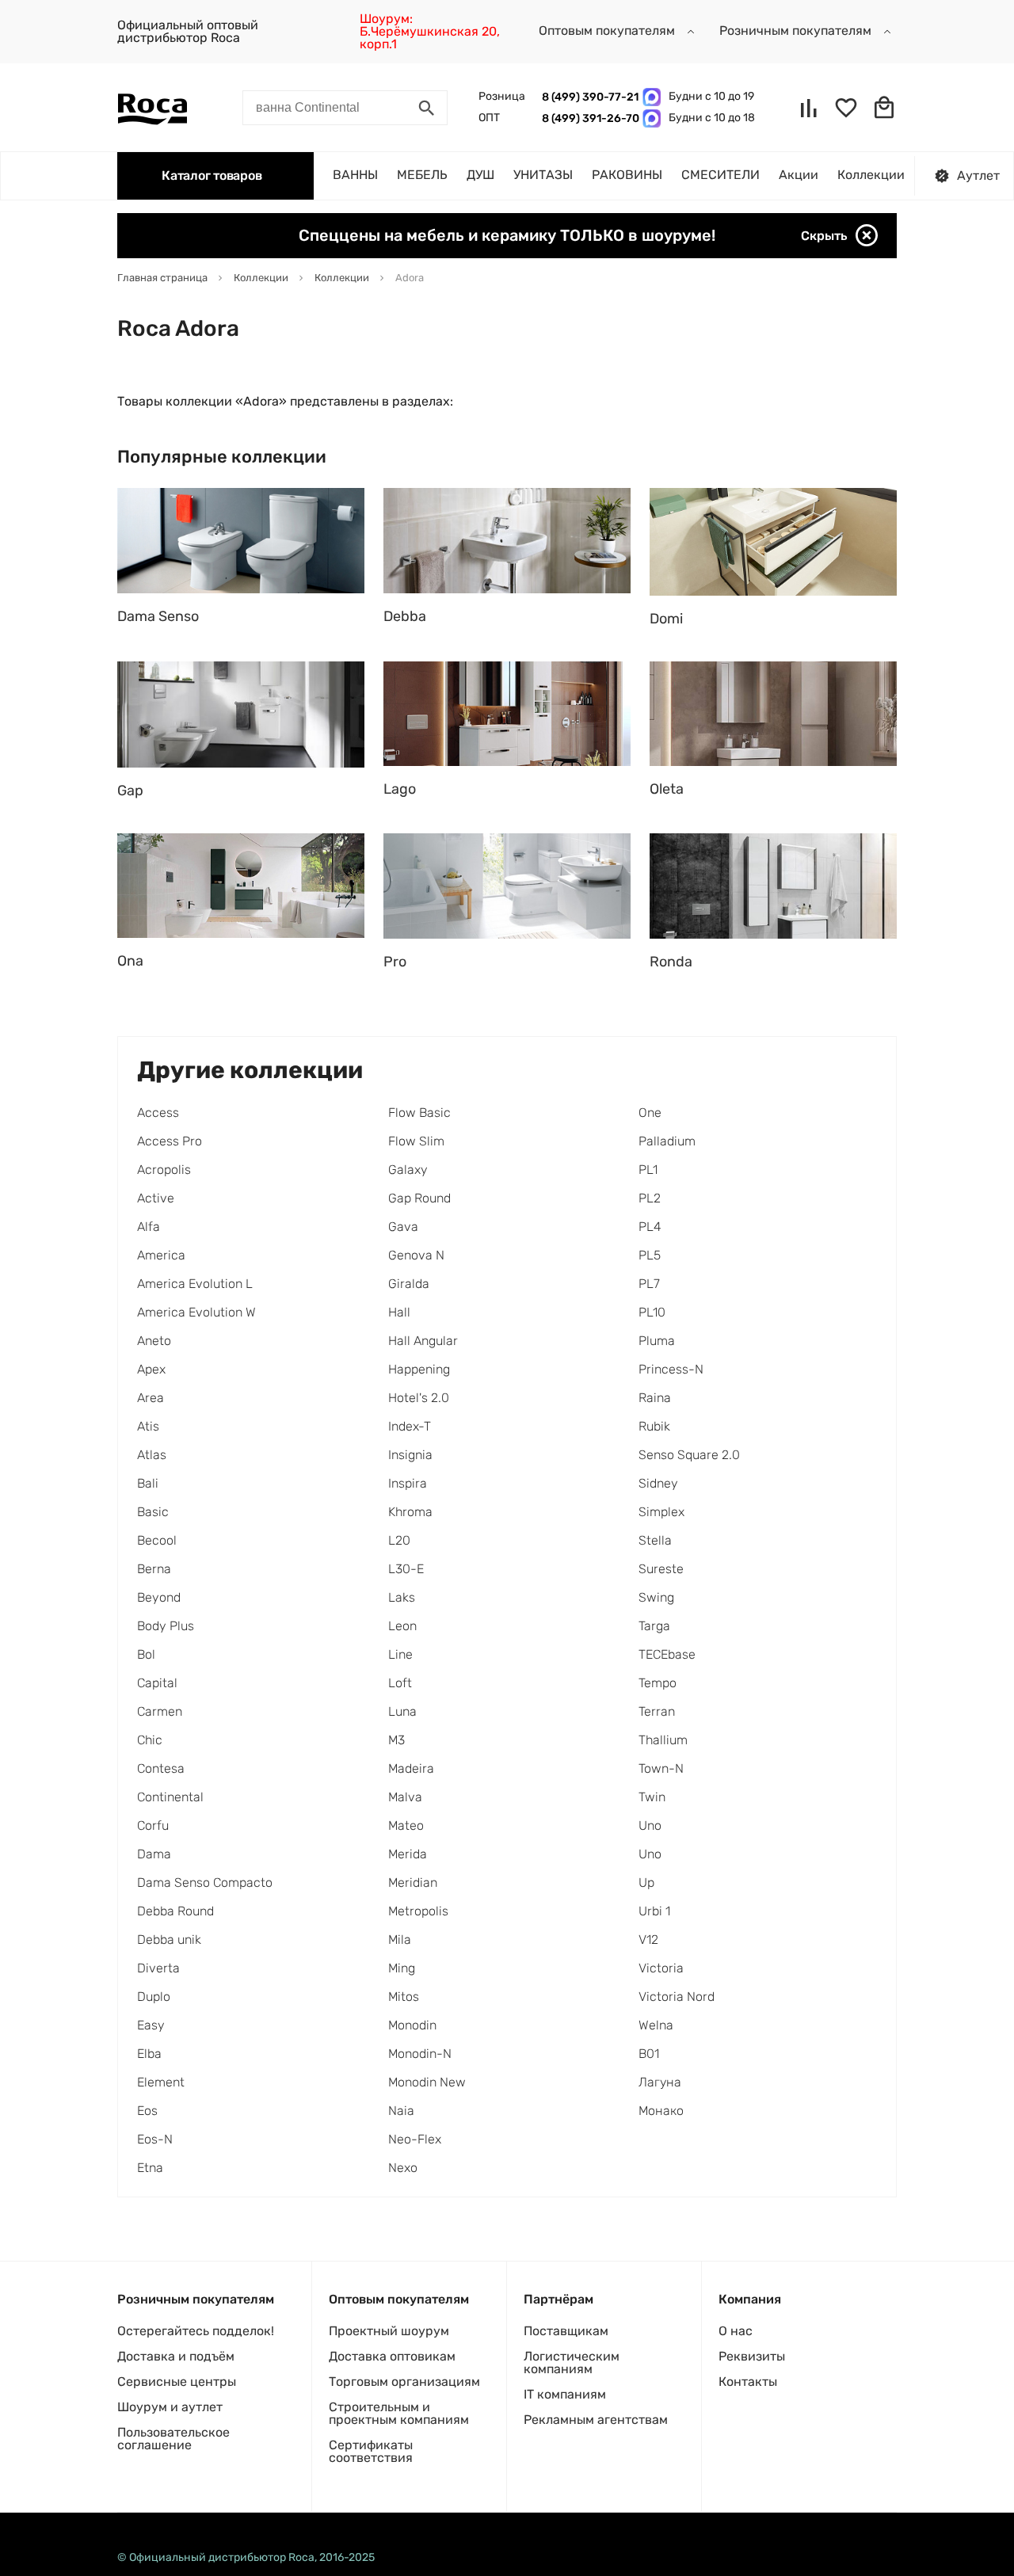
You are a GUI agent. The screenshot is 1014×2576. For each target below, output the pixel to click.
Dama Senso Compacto (205, 1882)
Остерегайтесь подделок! (196, 2331)
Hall (399, 1312)
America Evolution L (195, 1284)
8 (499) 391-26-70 (588, 118)
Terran (657, 1711)
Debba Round (175, 1911)
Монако (661, 2111)
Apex (151, 1369)
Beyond (159, 1597)
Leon (402, 1626)
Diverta (158, 1968)
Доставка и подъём (176, 2356)
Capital (157, 1683)
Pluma (657, 1341)
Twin (652, 1797)
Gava (403, 1227)
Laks (402, 1597)
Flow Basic (419, 1113)
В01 (649, 2054)
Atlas (152, 1455)
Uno (650, 1825)
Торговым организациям (404, 2382)
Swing (656, 1597)
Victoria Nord (677, 1997)
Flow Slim (416, 1141)
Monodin (412, 2025)
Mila (400, 1940)
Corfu (153, 1825)
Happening (419, 1369)
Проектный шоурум (389, 2331)
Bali (148, 1483)
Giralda (409, 1284)
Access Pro (170, 1141)
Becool (157, 1540)
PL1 (648, 1170)
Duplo (154, 1997)
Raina (655, 1398)
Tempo (658, 1683)
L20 (399, 1540)
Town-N (661, 1768)
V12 (648, 1940)
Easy (151, 2025)
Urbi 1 (654, 1911)
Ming (402, 1968)
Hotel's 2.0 (419, 1398)
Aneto (154, 1341)
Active (156, 1198)
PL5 (650, 1255)
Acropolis (164, 1170)
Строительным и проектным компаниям (399, 2413)
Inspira (408, 1483)
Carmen (160, 1711)
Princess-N (671, 1369)
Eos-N (155, 2139)
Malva (405, 1797)
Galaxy (408, 1170)
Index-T (410, 1426)
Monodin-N (420, 2054)
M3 (396, 1740)
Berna (154, 1569)
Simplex (661, 1512)
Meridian (413, 1882)
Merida (408, 1854)
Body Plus (166, 1626)
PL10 (652, 1312)
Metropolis (418, 1911)
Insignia (410, 1455)
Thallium (663, 1740)
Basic (153, 1512)
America (161, 1255)
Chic (150, 1740)
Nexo (403, 2168)
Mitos (404, 1997)
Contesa (161, 1768)
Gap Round (419, 1198)
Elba (149, 2054)
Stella (655, 1540)
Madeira (411, 1768)
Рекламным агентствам (596, 2420)
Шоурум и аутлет (170, 2407)
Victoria (661, 1968)
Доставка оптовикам (392, 2356)
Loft (400, 1683)
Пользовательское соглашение (173, 2439)
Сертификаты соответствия (371, 2451)
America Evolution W (196, 1312)
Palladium (667, 1141)
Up (646, 1882)
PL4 (650, 1227)
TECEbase (667, 1654)
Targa (654, 1626)
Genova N (416, 1255)
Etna (150, 2168)
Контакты (748, 2382)
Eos (147, 2111)
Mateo (406, 1825)
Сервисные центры (177, 2382)
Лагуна (660, 2082)
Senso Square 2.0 (689, 1455)
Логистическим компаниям (572, 2363)
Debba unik (169, 1940)
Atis (148, 1426)
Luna (402, 1711)
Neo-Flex (415, 2139)
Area (151, 1398)
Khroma (410, 1512)
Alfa (149, 1227)
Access (158, 1113)
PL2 (650, 1198)
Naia (401, 2111)
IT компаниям (565, 2394)
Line (400, 1654)
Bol (146, 1654)
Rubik (654, 1426)
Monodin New (427, 2082)
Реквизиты (752, 2356)
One (650, 1113)
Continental (170, 1797)
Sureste (661, 1569)
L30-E (406, 1569)
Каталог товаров (212, 175)
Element (161, 2082)
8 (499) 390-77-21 (588, 97)
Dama (154, 1854)
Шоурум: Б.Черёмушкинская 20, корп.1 (430, 31)
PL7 (649, 1284)
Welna (656, 2025)
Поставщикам (566, 2331)
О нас (736, 2331)
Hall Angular (423, 1341)
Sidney (658, 1483)
